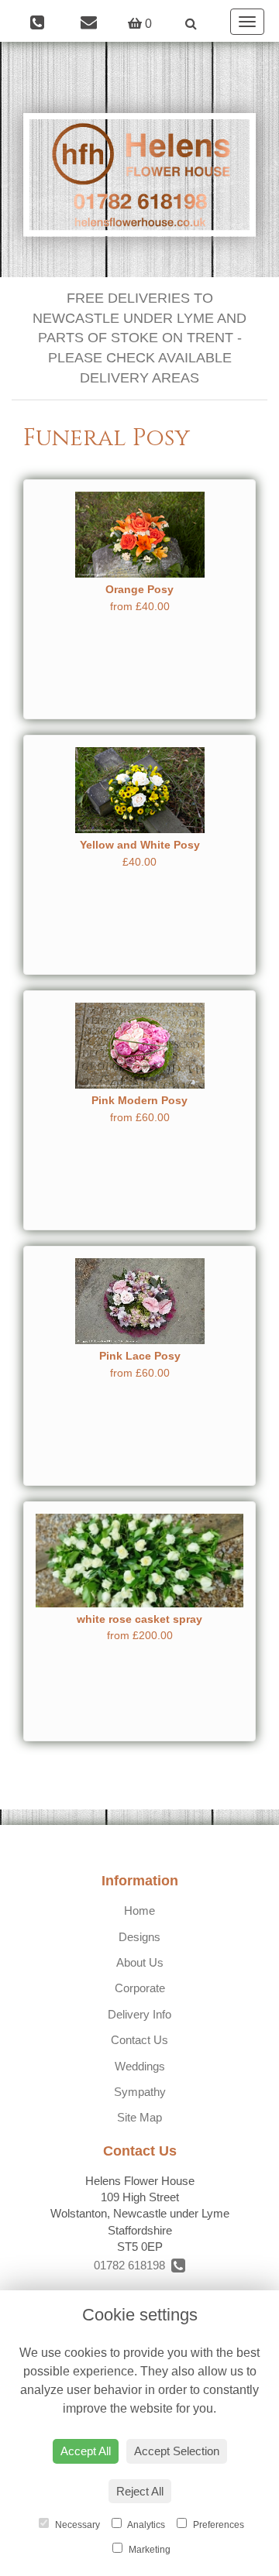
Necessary (76, 2525)
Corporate (140, 1988)
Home (139, 1911)
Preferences (217, 2525)
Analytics (145, 2525)
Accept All (86, 2451)
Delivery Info (139, 2014)
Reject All (140, 2491)
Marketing (148, 2550)
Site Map (139, 2117)
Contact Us (139, 2040)
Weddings (140, 2066)
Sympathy (140, 2092)
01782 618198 (133, 2265)
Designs (139, 1937)
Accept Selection (177, 2451)
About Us (140, 1962)
